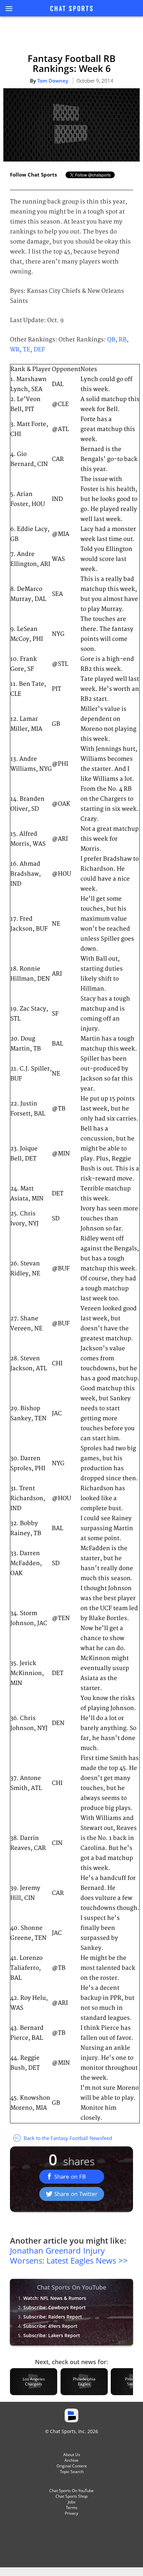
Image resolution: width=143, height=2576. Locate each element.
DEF (39, 350)
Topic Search (72, 2472)
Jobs (72, 2502)
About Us (72, 2455)
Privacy (71, 2513)
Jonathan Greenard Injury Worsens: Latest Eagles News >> (69, 2255)
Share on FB (70, 2176)
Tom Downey (53, 81)
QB (111, 340)
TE (27, 350)
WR (15, 350)
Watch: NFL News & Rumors (55, 2298)
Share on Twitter (76, 2194)
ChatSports (71, 9)
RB (123, 340)
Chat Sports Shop (71, 2496)
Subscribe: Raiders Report (53, 2317)
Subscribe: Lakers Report (52, 2335)
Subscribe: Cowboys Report (55, 2307)
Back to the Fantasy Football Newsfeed (67, 2138)
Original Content (72, 2466)
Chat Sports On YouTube (71, 2491)
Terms (72, 2508)
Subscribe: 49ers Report (50, 2326)
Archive (71, 2460)
